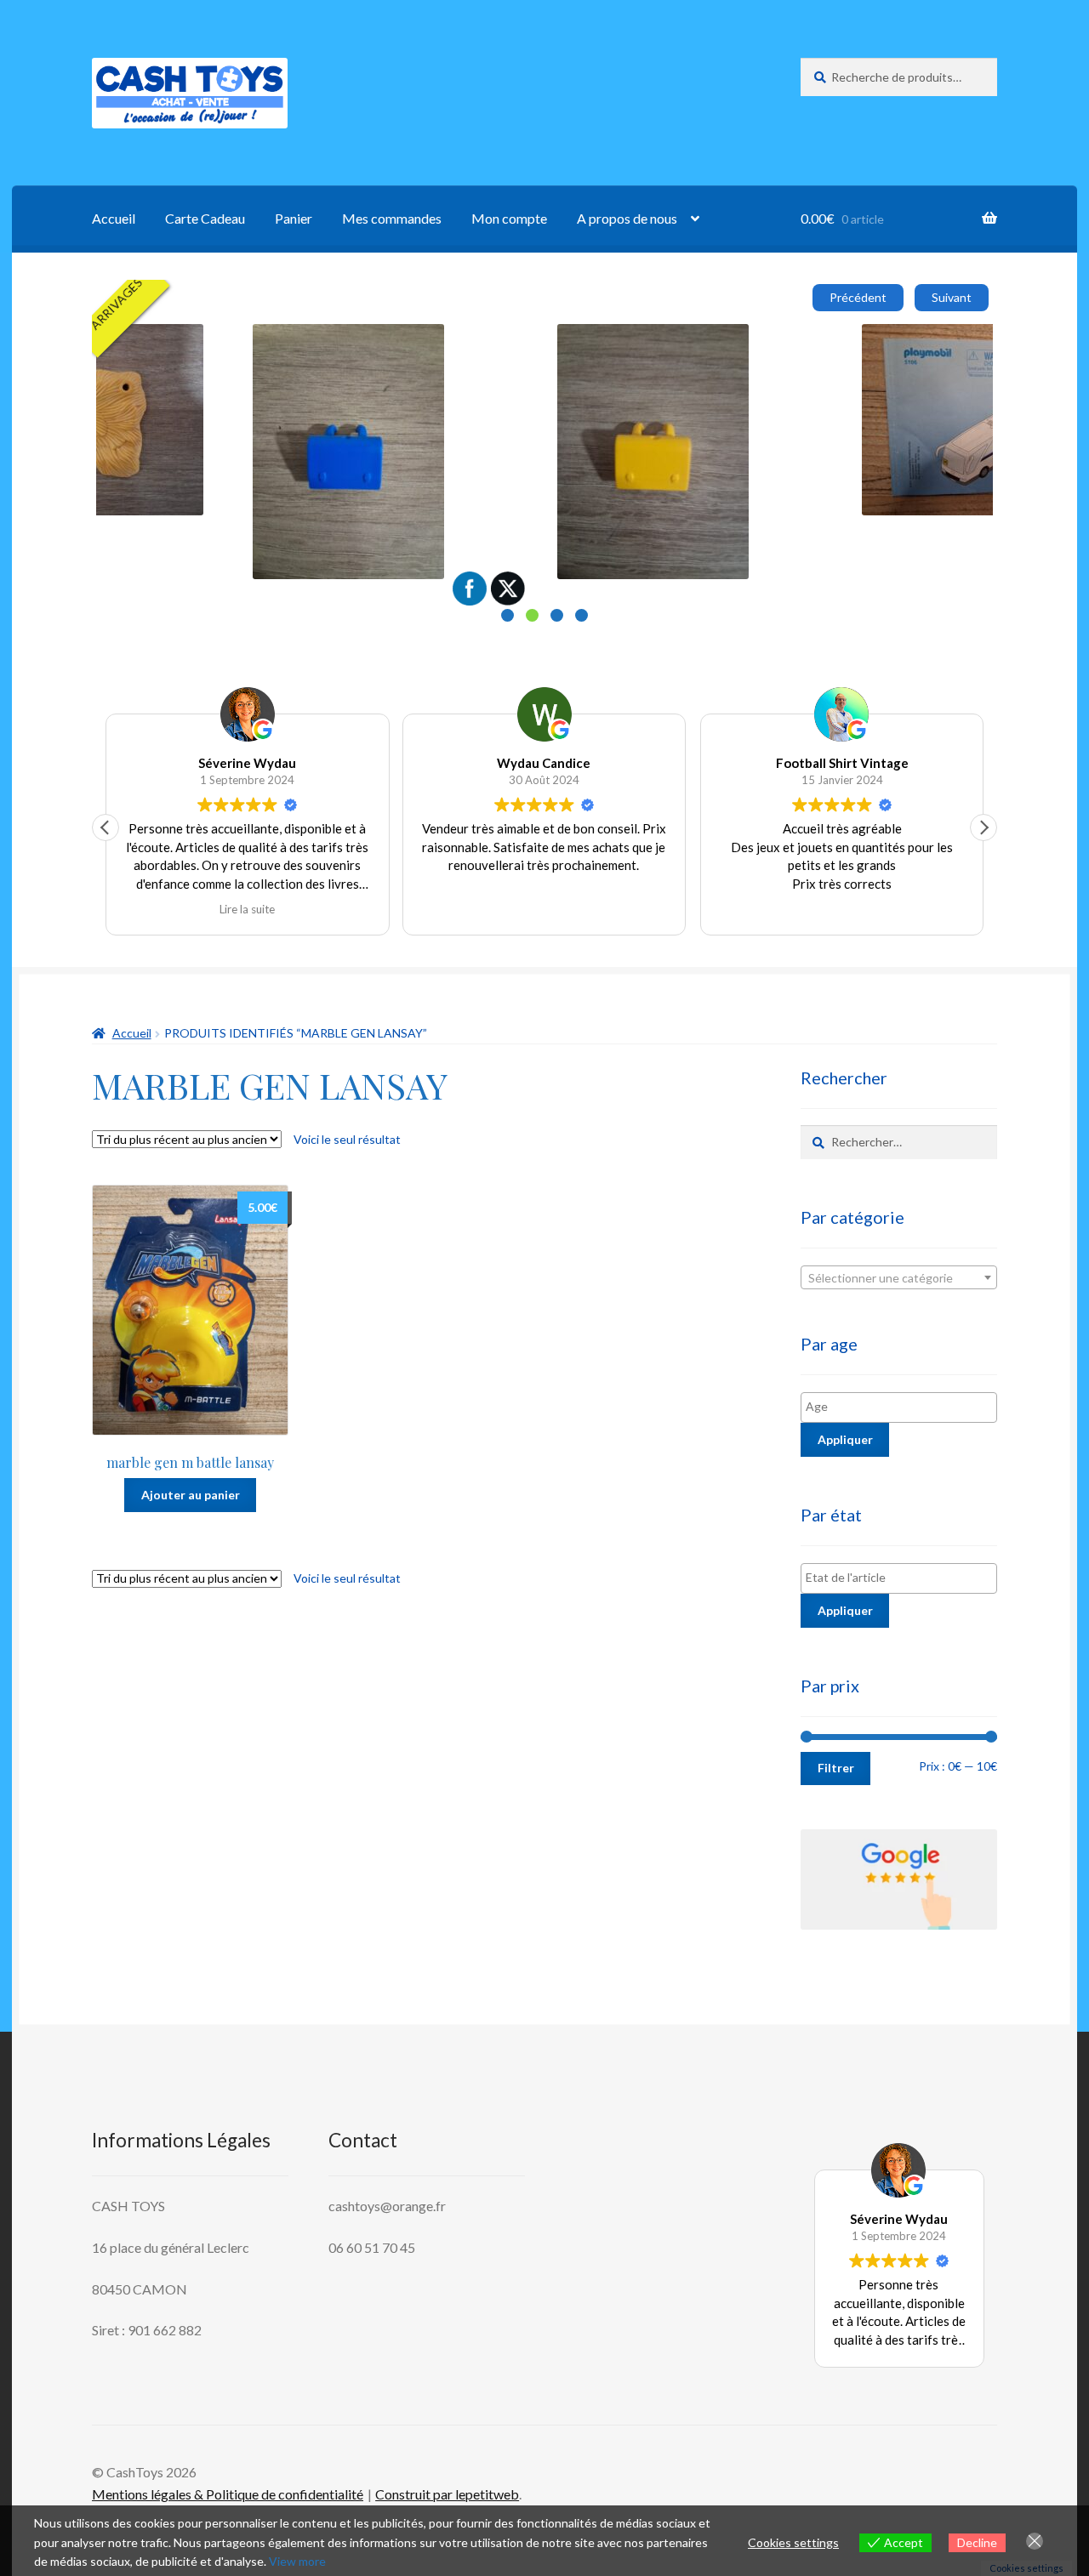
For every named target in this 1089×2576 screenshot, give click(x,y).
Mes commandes (392, 218)
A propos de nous (627, 218)
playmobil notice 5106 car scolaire (818, 343)
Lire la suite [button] (247, 909)
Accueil (114, 218)
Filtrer (836, 1768)
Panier (294, 218)
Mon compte (509, 218)
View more (297, 2561)
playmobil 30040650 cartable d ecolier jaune (544, 343)
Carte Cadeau (205, 218)
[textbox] (899, 1278)
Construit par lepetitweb (447, 2494)
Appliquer (845, 1439)
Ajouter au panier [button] (175, 440)
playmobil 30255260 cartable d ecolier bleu (237, 343)
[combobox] (899, 1277)
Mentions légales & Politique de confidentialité (228, 2494)
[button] (984, 827)
